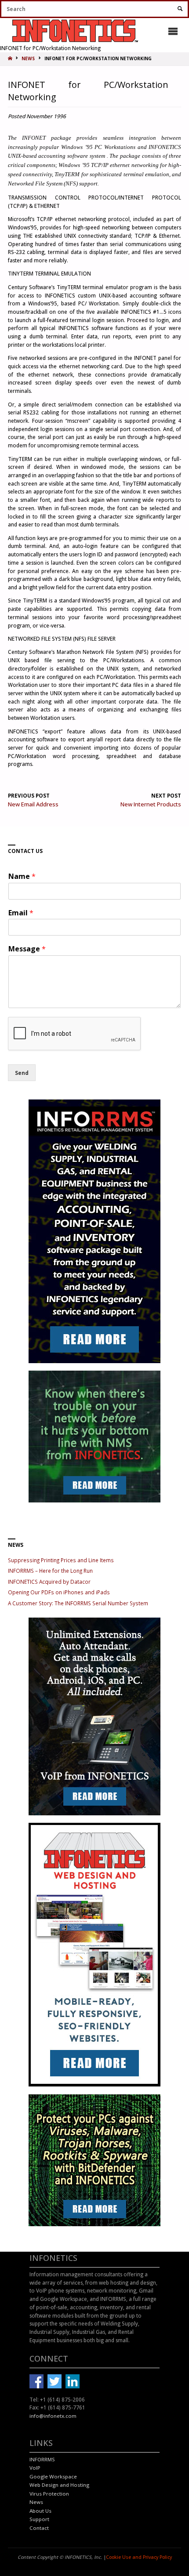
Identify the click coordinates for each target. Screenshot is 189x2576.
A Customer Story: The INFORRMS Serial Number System (78, 1603)
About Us (40, 2511)
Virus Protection (49, 2494)
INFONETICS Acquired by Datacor (49, 1582)
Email (21, 913)
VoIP (35, 2468)
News (36, 2502)
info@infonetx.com (53, 2416)
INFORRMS (42, 2459)
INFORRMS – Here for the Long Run (50, 1571)
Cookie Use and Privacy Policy (139, 2557)
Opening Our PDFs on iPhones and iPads (59, 1592)
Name (22, 876)
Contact (39, 2528)
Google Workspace (53, 2476)
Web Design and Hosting (59, 2485)
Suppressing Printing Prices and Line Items (61, 1560)
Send (22, 1073)
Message (27, 949)
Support (39, 2519)
